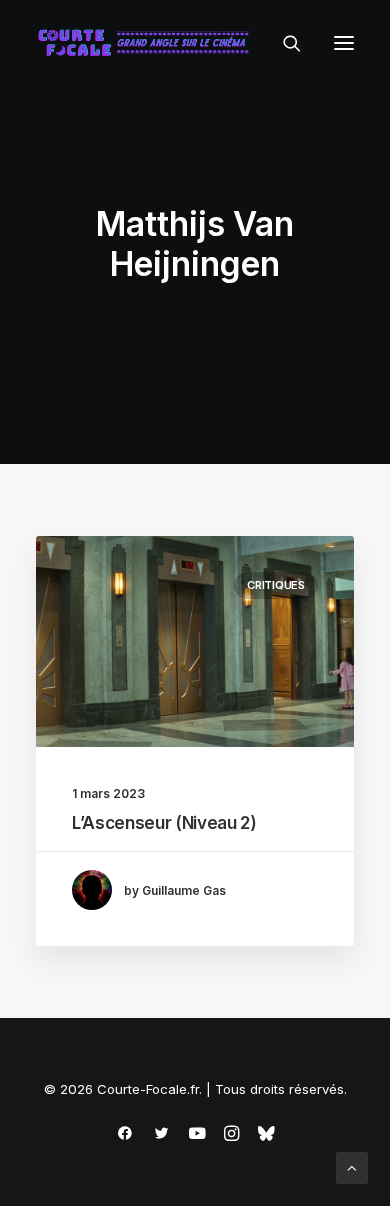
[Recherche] (283, 43)
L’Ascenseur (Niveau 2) (164, 823)
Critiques (276, 585)
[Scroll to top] (352, 1166)
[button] (344, 43)
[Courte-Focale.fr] (148, 43)
